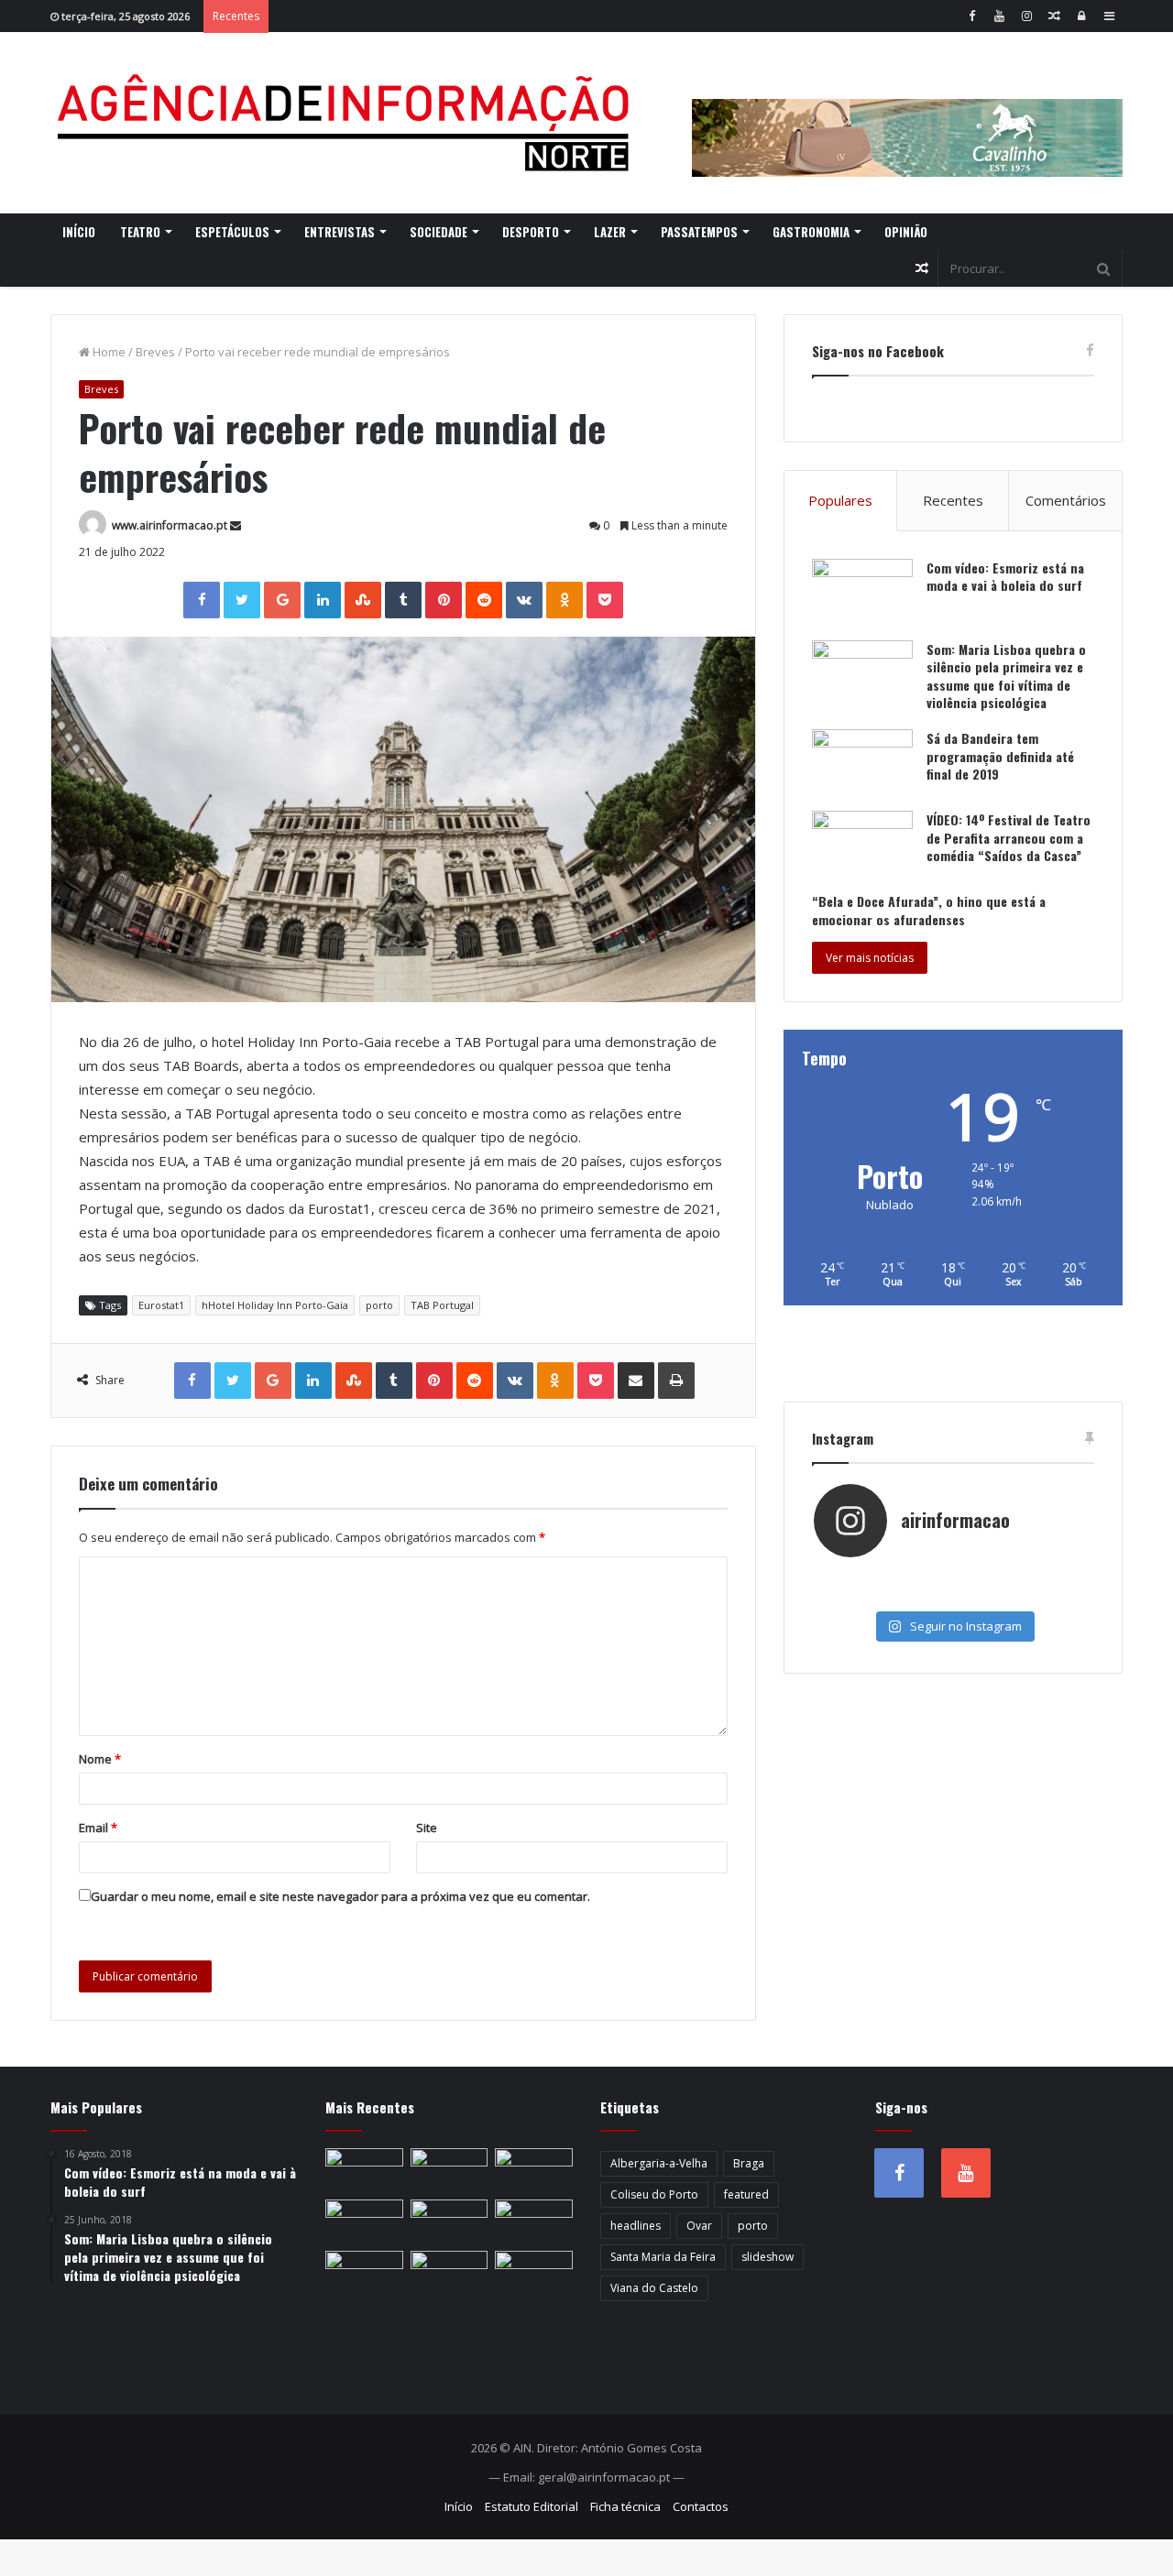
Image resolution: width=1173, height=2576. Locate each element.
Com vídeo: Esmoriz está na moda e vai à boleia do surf (1005, 577)
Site (427, 1828)
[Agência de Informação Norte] (348, 123)
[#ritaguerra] (860, 1596)
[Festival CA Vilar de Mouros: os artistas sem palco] (534, 2273)
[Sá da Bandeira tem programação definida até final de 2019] (862, 764)
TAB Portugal (442, 1305)
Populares (840, 500)
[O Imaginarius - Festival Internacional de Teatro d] (860, 1577)
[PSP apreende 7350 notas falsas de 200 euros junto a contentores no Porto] (364, 2170)
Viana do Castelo (654, 2288)
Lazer (610, 232)
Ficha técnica (625, 2506)
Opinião (906, 232)
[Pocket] (605, 600)
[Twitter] (242, 600)
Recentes (953, 500)
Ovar (699, 2226)
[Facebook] (971, 16)
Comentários (1066, 500)
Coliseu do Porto (654, 2194)
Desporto (531, 232)
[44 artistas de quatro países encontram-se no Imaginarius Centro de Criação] (449, 2273)
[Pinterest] (444, 600)
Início (79, 232)
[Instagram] (1026, 16)
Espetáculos (232, 232)
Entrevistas (340, 232)
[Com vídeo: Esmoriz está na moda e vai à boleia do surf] (862, 593)
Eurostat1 (161, 1305)
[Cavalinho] (907, 113)
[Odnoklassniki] (565, 600)
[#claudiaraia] (953, 1577)
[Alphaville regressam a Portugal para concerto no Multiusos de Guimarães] (449, 2170)
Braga (749, 2163)
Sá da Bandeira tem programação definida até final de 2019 (1000, 756)
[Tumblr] (403, 600)
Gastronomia (811, 232)
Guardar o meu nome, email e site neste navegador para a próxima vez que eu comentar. (340, 1896)
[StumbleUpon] (363, 600)
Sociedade (439, 232)
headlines (636, 2226)
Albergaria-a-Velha (659, 2163)
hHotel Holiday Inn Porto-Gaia (275, 1305)
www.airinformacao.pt (170, 525)
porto (379, 1305)
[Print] (676, 1381)
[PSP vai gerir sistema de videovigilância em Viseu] (449, 2221)
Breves (155, 352)
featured (746, 2194)
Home (108, 352)
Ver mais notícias (870, 958)
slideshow (767, 2257)
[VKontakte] (524, 600)
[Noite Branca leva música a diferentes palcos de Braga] (364, 2273)
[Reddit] (484, 600)
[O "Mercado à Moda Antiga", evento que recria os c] (1046, 1596)
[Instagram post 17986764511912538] (1046, 1577)
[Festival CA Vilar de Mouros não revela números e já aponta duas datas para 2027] (534, 2221)
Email (98, 1828)
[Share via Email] (636, 1381)
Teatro (140, 232)
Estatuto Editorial (532, 2506)
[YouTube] (999, 16)
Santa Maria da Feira (663, 2257)
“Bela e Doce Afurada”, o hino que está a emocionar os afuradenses (929, 910)
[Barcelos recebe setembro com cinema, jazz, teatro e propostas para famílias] (534, 2170)
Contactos (701, 2506)
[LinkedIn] (323, 600)
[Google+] (282, 600)
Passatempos (699, 232)
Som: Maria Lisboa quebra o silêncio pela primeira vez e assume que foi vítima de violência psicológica (1006, 676)
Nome (100, 1759)
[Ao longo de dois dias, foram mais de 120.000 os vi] (953, 1596)
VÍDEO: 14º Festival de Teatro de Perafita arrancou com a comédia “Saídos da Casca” (1009, 837)
